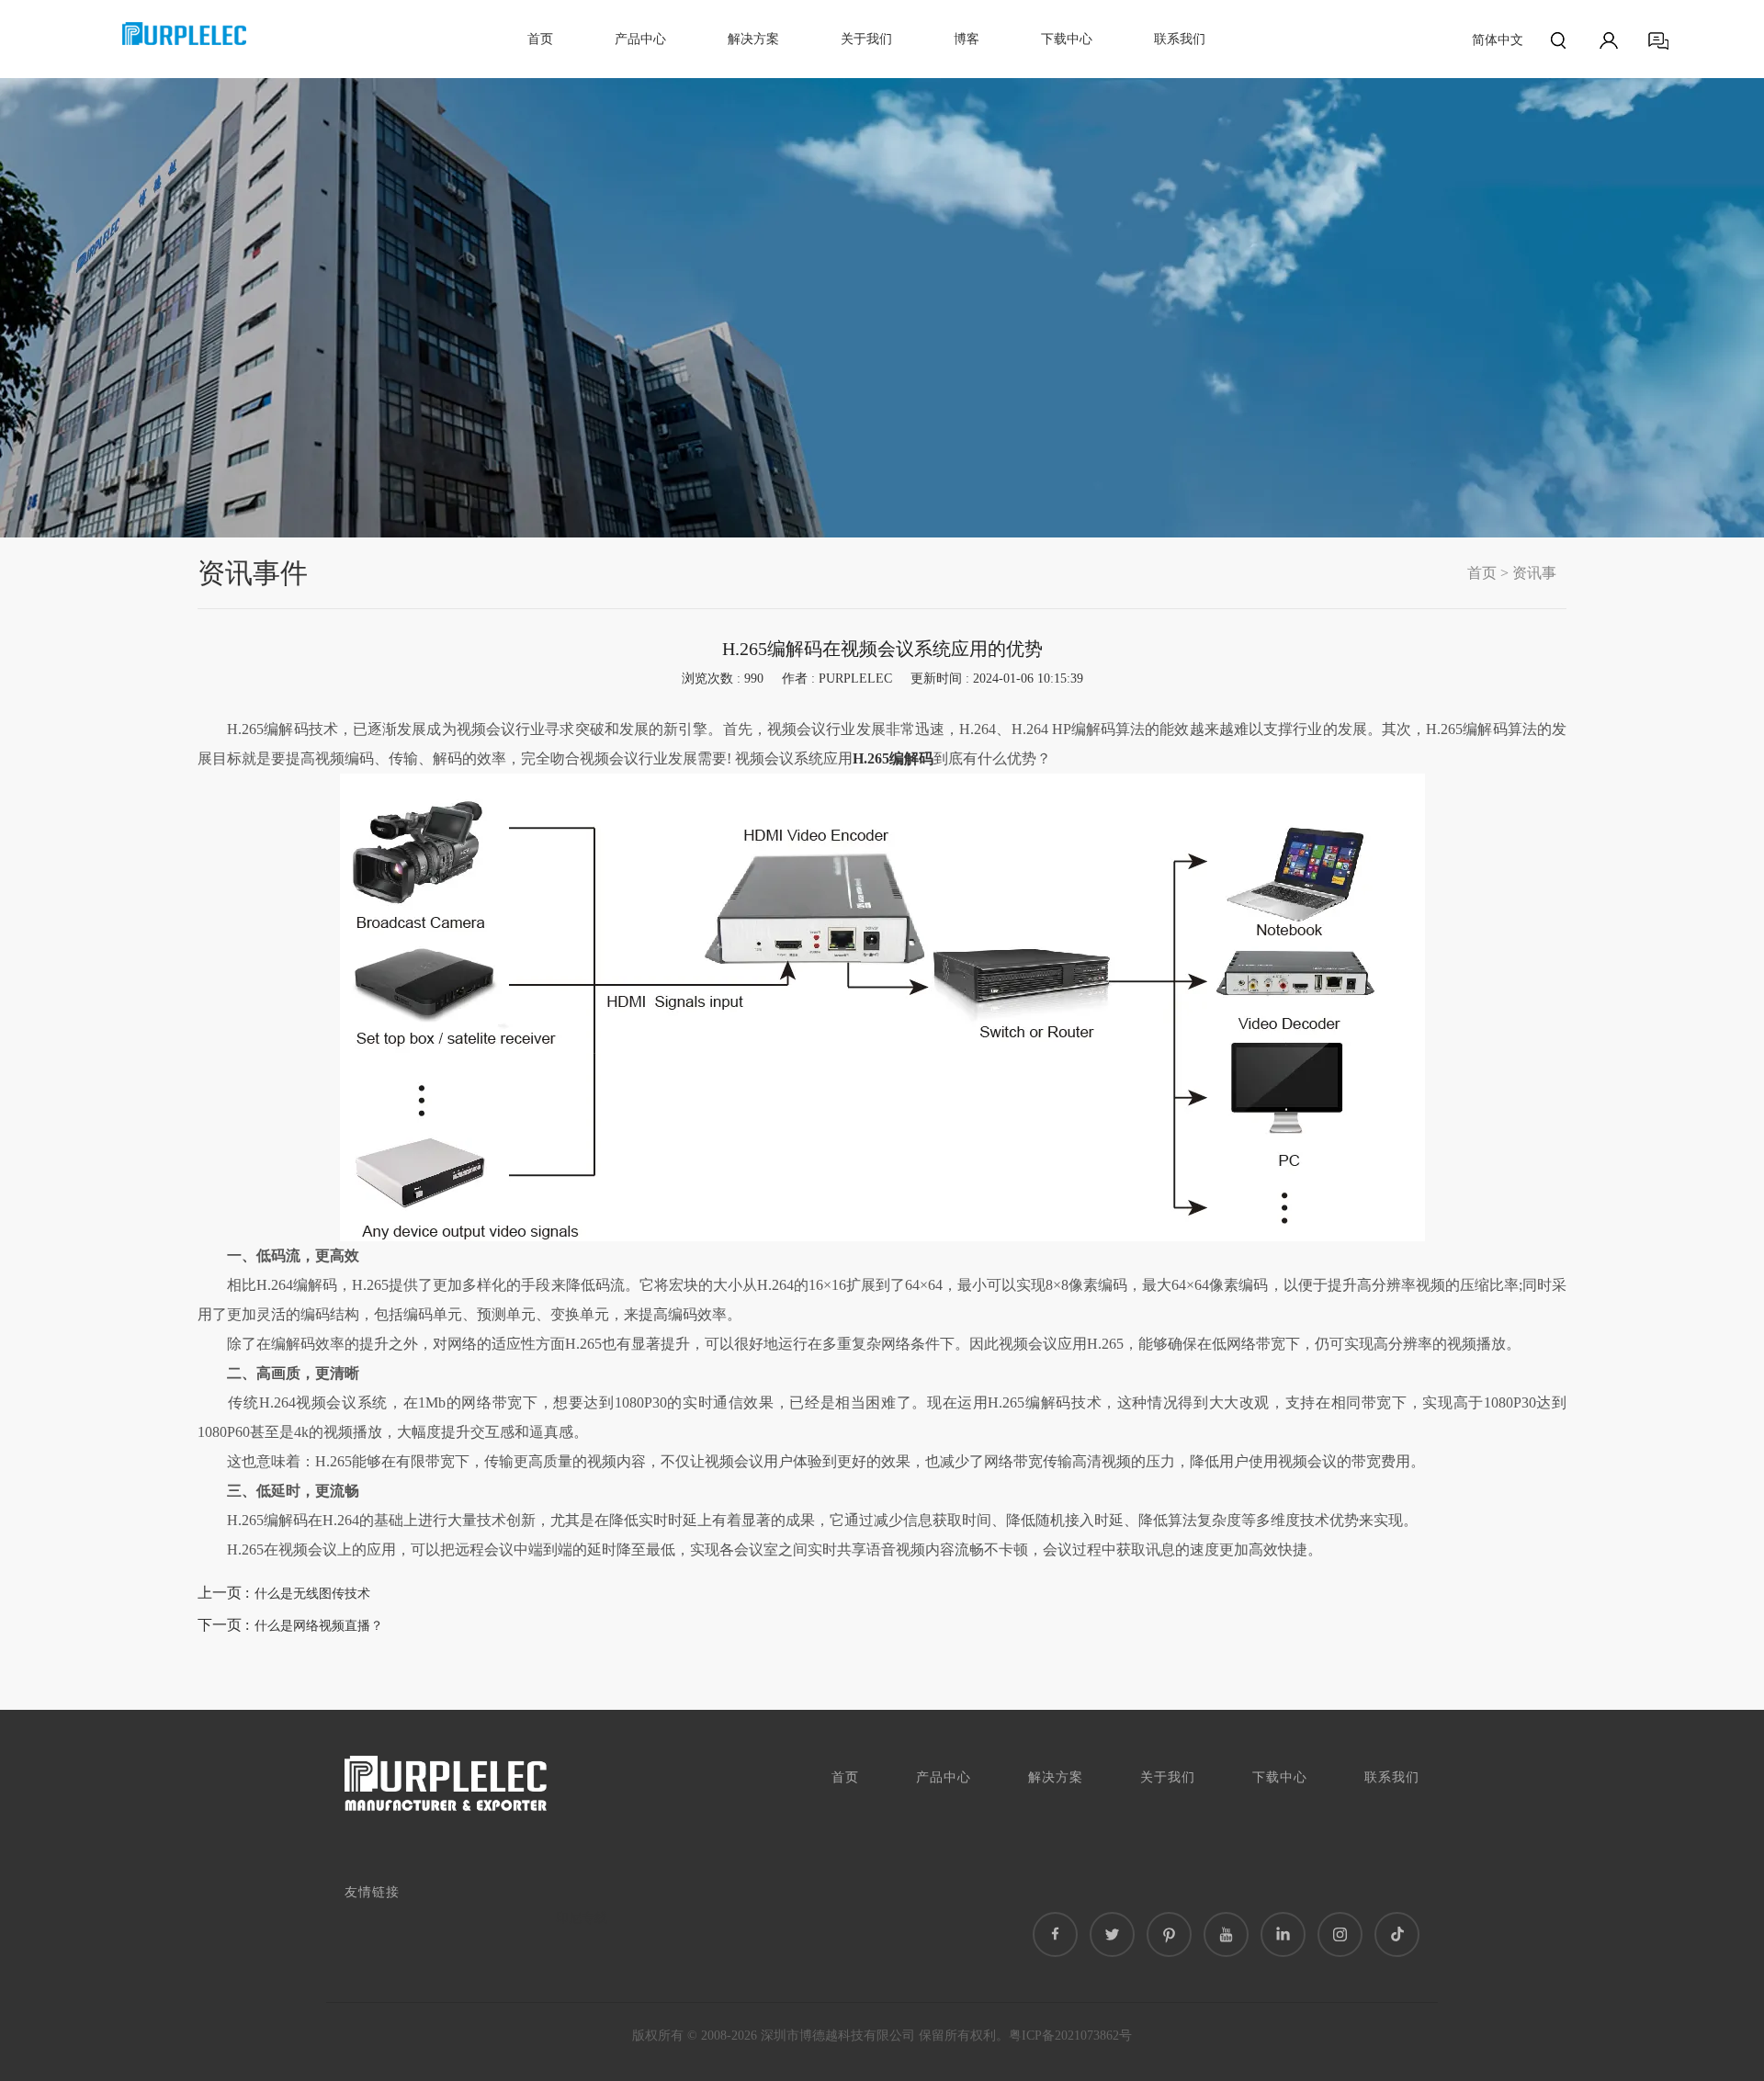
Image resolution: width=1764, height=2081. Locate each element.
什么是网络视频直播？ (319, 1626)
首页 (540, 39)
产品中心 (640, 39)
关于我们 (866, 39)
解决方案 (753, 39)
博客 (967, 39)
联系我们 (1180, 39)
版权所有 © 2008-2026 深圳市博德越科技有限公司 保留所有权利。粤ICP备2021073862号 (882, 2036)
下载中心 (1067, 39)
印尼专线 (582, 1918)
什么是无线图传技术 (312, 1594)
